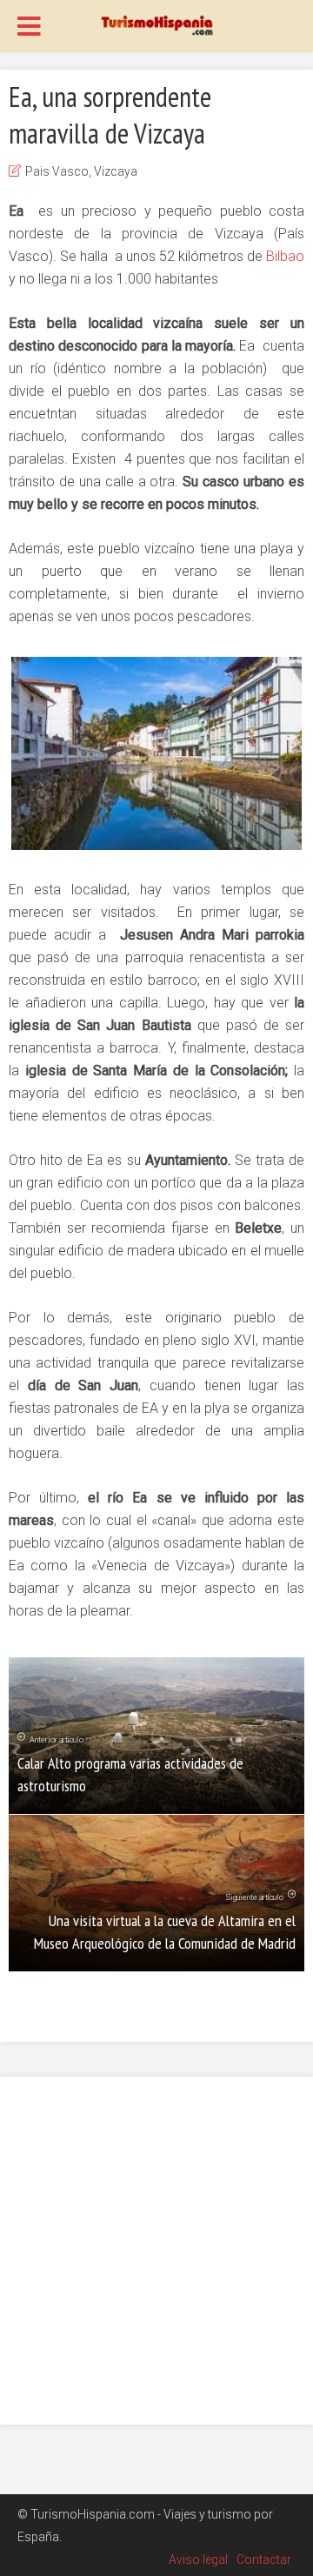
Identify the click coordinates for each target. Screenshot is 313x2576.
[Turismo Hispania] (156, 24)
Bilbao (285, 256)
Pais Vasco (57, 171)
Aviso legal (198, 2559)
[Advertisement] (156, 2251)
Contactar (264, 2559)
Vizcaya (116, 171)
